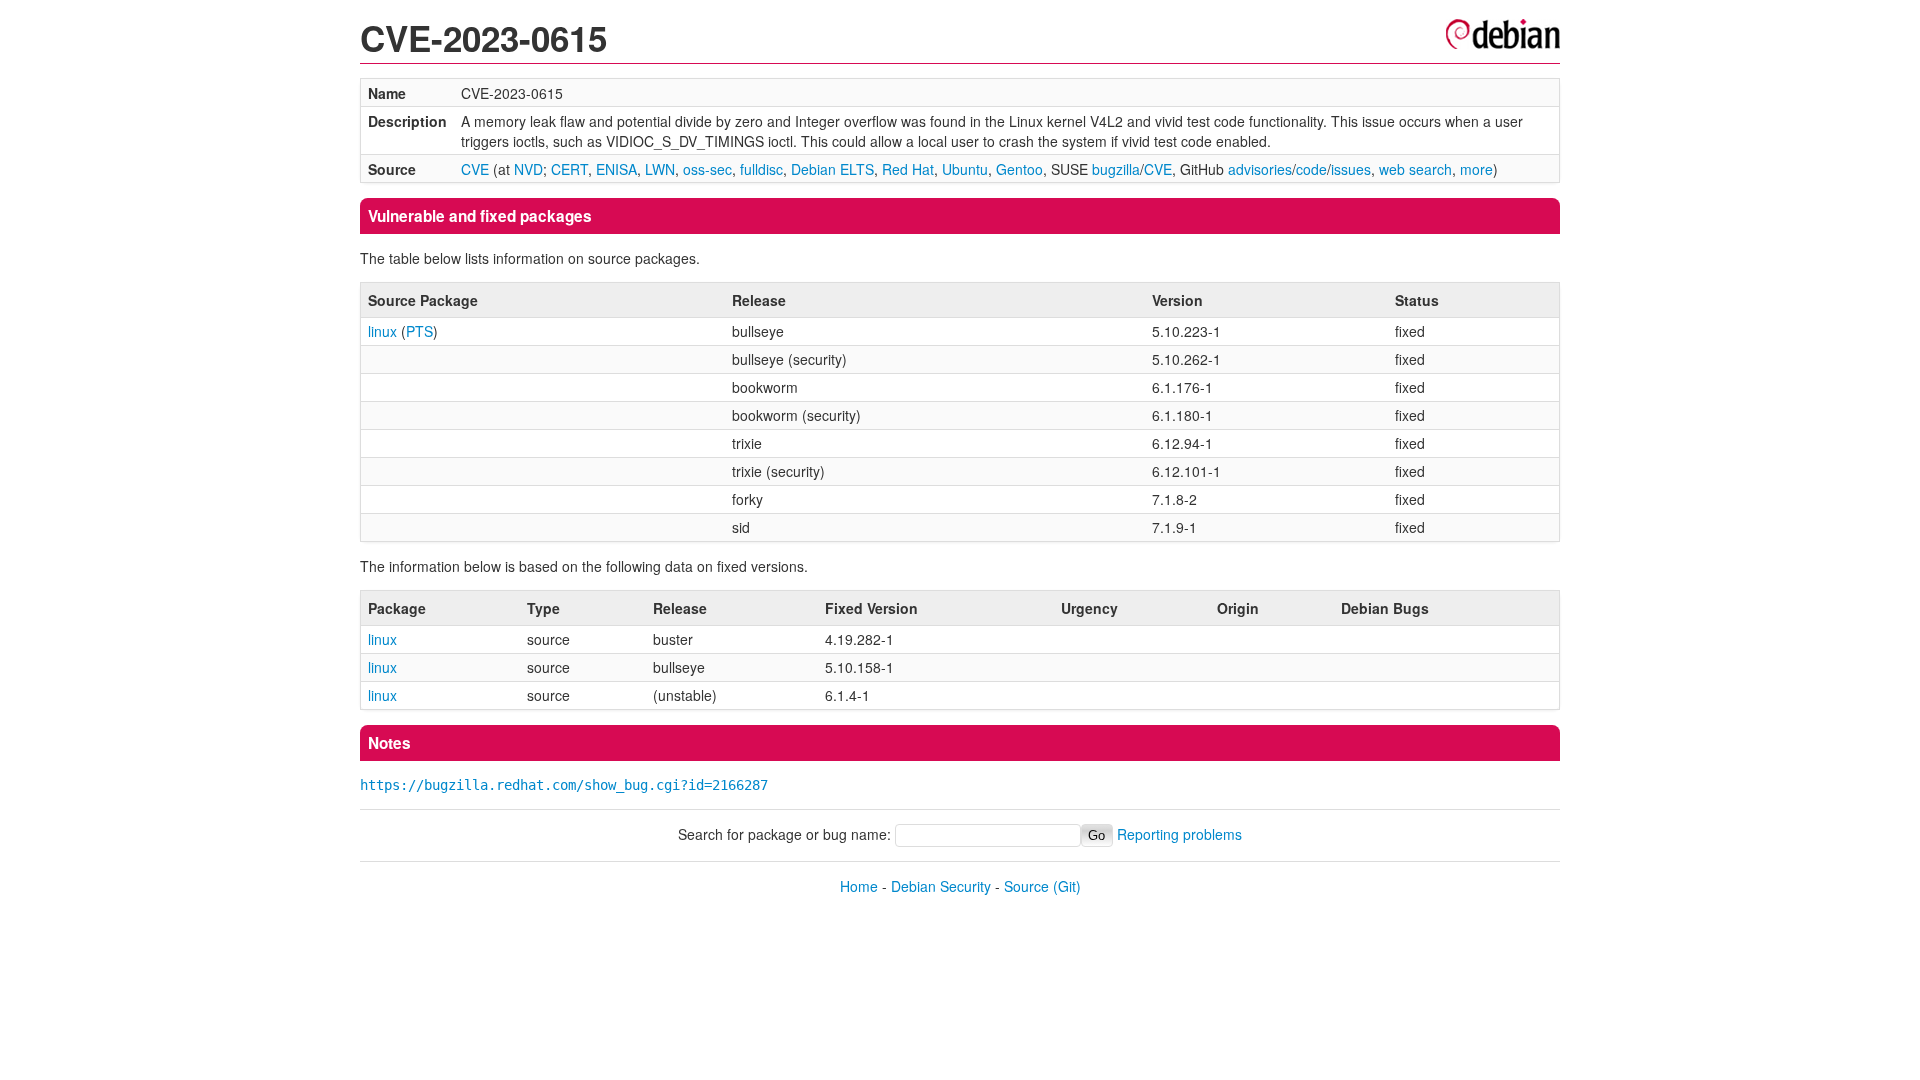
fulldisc (761, 169)
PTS (419, 331)
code (1311, 169)
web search (1415, 169)
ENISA (616, 169)
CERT (569, 169)
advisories (1260, 169)
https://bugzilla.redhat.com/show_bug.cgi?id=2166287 (564, 785)
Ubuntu (965, 169)
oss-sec (707, 169)
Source (1026, 886)
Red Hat (908, 169)
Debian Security (941, 886)
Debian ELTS (832, 169)
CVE (475, 169)
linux (382, 331)
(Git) (1067, 886)
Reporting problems (1179, 834)
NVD (528, 169)
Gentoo (1019, 169)
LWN (660, 169)
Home (859, 886)
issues (1351, 169)
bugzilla (1116, 169)
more (1476, 169)
